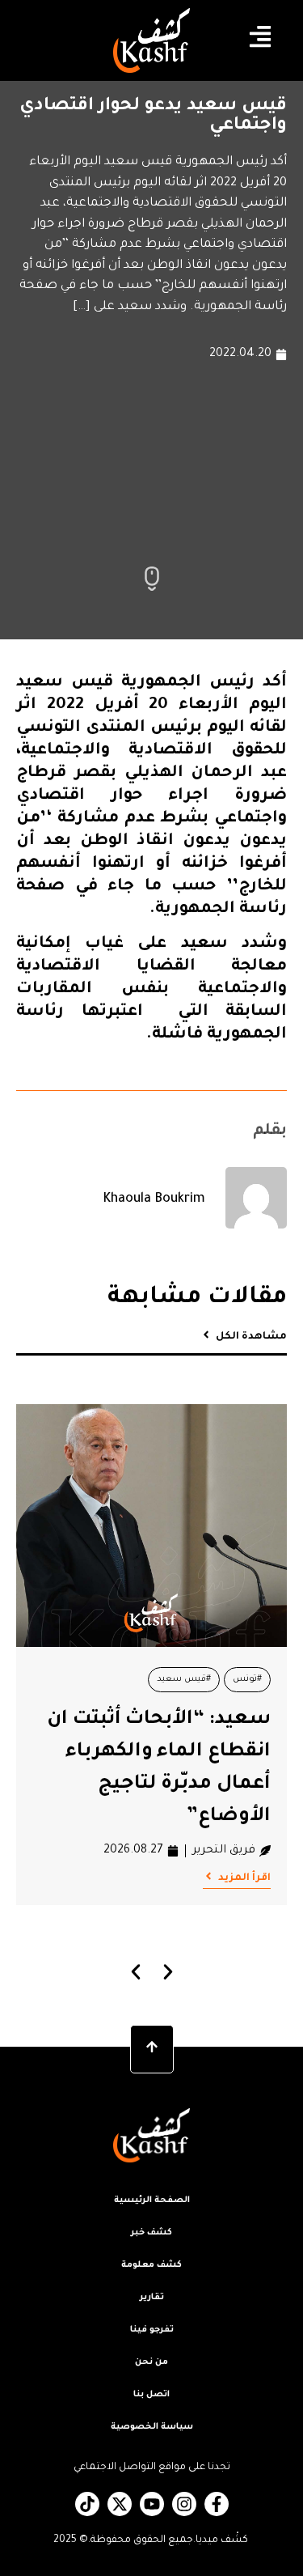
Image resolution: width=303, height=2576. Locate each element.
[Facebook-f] (217, 2504)
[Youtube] (152, 2504)
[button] (135, 1972)
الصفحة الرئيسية (152, 2200)
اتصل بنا (151, 2395)
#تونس (247, 1679)
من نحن (151, 2362)
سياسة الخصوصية (152, 2427)
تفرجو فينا (152, 2330)
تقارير (152, 2298)
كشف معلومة (151, 2265)
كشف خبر (151, 2233)
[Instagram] (184, 2504)
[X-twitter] (120, 2504)
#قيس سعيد (184, 1679)
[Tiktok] (87, 2504)
